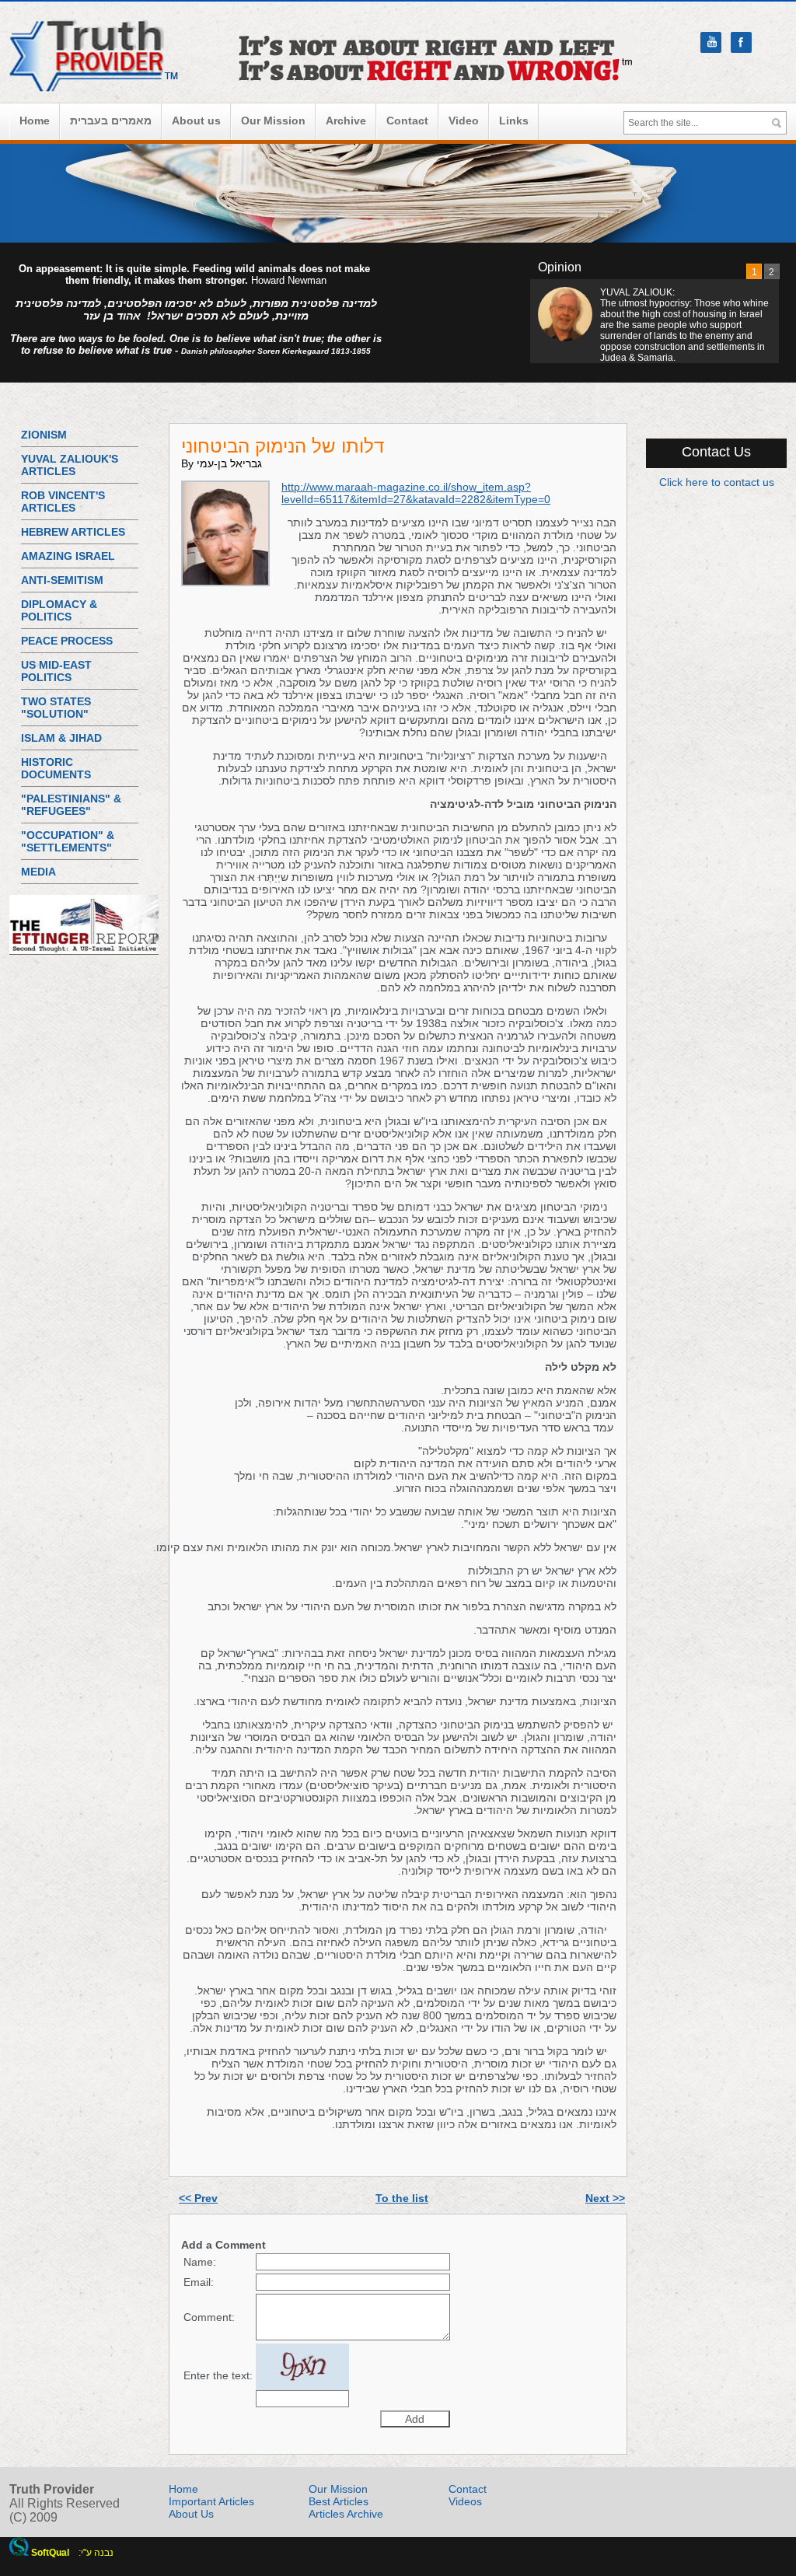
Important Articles (211, 2501)
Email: (199, 2282)
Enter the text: (218, 2375)
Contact (407, 121)
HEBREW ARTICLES (73, 532)
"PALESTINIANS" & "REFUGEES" (71, 805)
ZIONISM (44, 435)
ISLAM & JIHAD (61, 738)
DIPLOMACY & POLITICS (59, 610)
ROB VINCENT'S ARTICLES (63, 502)
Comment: (209, 2317)
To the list (402, 2198)
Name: (200, 2262)
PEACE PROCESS (67, 641)
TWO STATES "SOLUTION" (56, 708)
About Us (191, 2514)
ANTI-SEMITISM (62, 580)
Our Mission (273, 121)
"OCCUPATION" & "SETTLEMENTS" (68, 841)
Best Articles (339, 2501)
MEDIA (38, 872)
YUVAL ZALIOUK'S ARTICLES (70, 465)
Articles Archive (346, 2514)
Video (464, 121)
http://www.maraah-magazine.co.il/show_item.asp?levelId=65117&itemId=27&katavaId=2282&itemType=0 (416, 493)
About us (196, 121)
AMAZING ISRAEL (68, 556)
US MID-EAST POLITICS (56, 671)
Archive (346, 121)
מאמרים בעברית (111, 121)
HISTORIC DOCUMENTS (56, 768)
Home (35, 121)
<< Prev (198, 2198)
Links (514, 121)
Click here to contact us (717, 482)
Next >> (605, 2198)
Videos (465, 2501)
